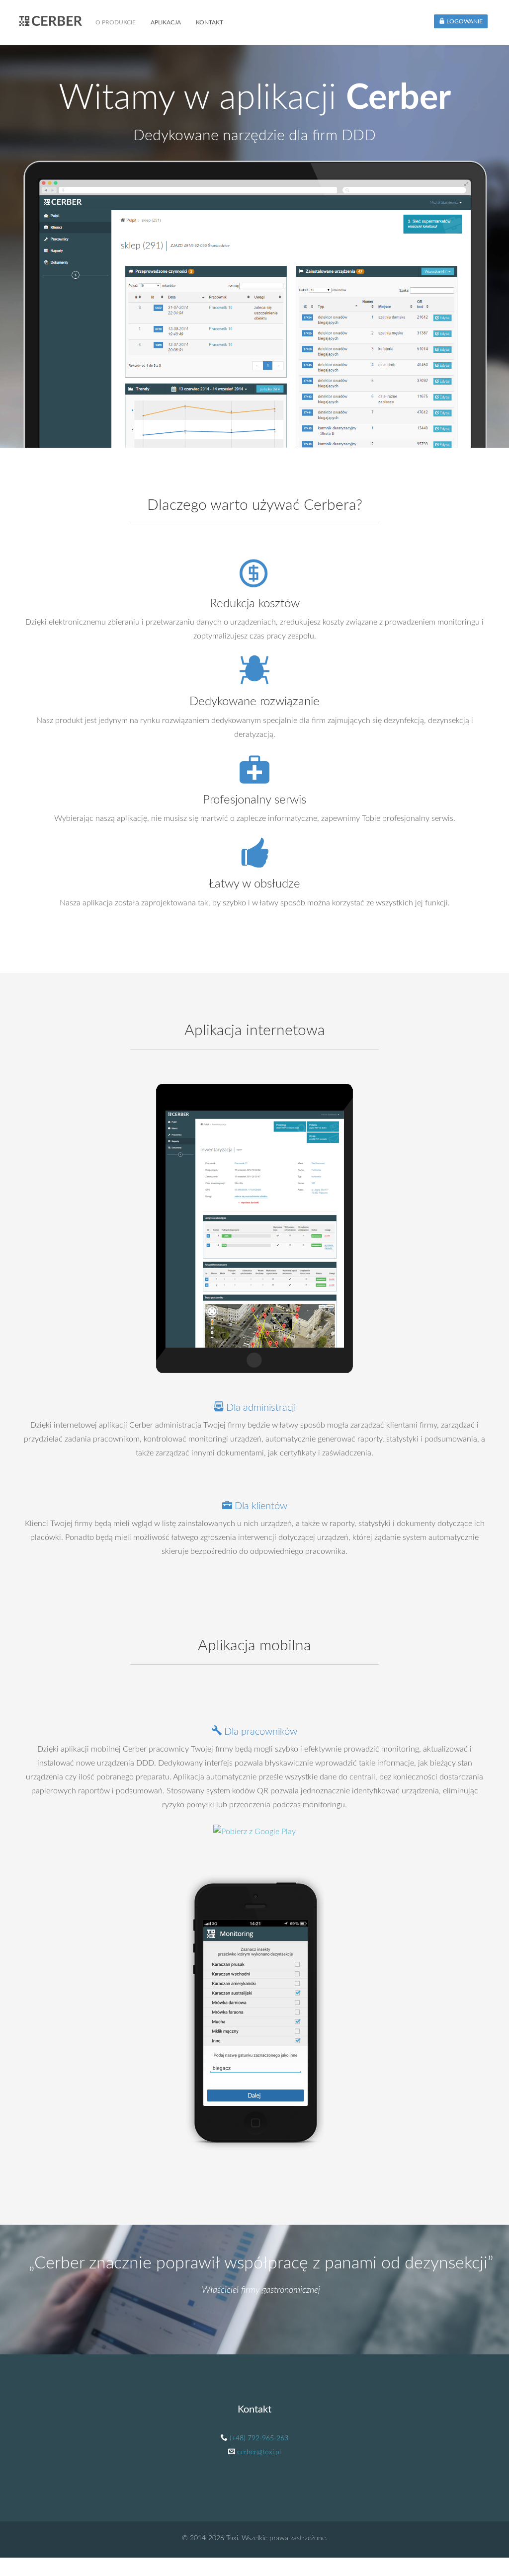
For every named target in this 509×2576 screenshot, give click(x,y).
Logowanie (464, 21)
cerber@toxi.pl (259, 2452)
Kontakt (210, 22)
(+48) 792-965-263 (259, 2438)
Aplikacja (166, 22)
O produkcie (116, 22)
